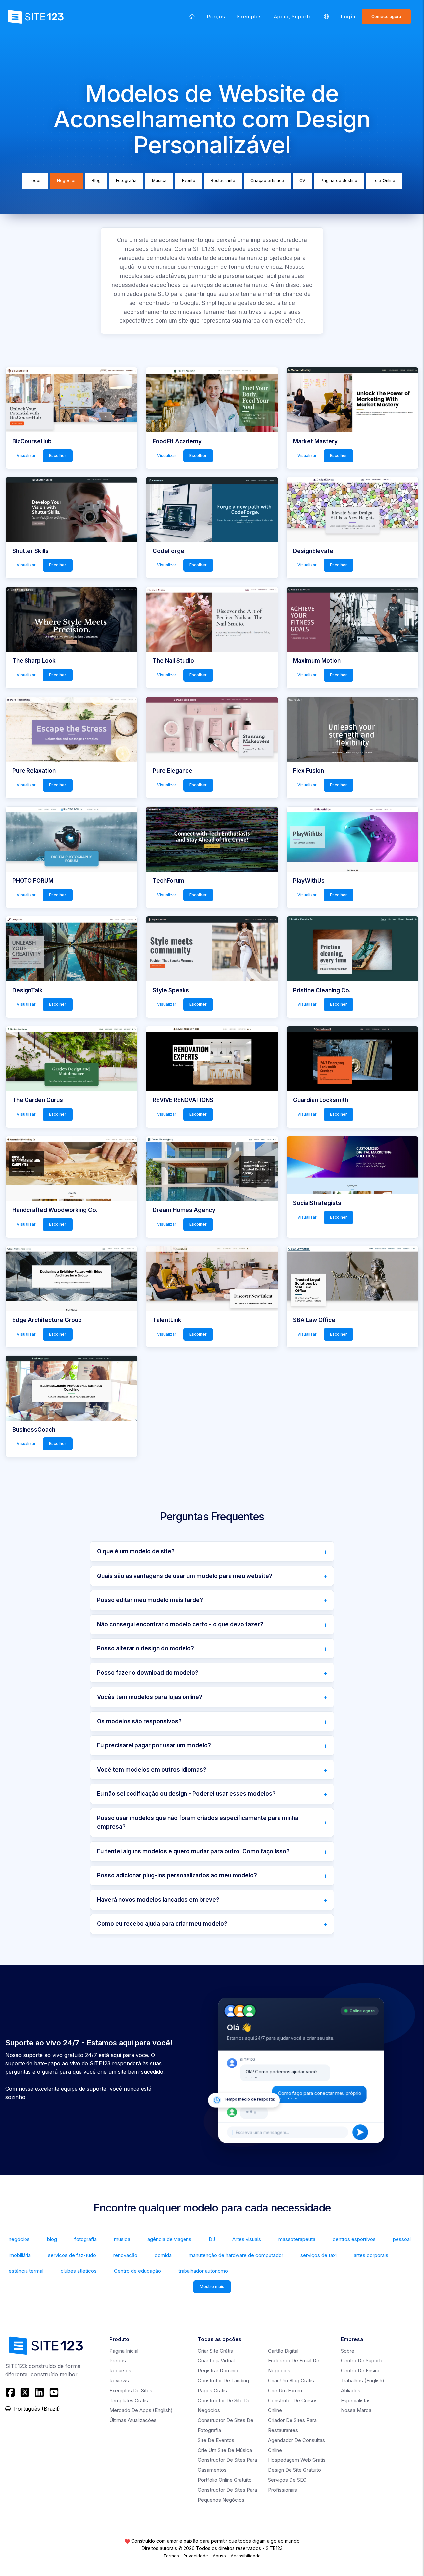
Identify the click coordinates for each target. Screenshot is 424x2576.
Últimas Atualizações (133, 2420)
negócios (19, 2239)
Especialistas (356, 2400)
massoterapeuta (297, 2239)
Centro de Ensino (361, 2371)
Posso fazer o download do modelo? (148, 1673)
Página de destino (339, 181)
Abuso (219, 2556)
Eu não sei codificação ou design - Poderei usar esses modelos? (186, 1794)
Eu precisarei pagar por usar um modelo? (154, 1745)
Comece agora (386, 16)
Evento (189, 181)
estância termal (26, 2271)
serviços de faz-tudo (72, 2255)
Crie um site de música (225, 2450)
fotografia (85, 2239)
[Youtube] (54, 2392)
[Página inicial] (192, 16)
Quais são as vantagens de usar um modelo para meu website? (185, 1576)
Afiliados (351, 2390)
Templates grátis (129, 2400)
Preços (216, 16)
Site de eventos (216, 2440)
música (122, 2239)
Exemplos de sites (131, 2390)
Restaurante (223, 181)
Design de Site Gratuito (294, 2470)
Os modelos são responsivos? (139, 1721)
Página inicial (124, 2351)
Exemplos (250, 16)
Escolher (58, 455)
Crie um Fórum (285, 2390)
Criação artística (267, 181)
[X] (25, 2392)
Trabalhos (363, 2381)
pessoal (402, 2239)
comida (163, 2255)
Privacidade (196, 2556)
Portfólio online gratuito (225, 2480)
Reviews (119, 2381)
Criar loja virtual (216, 2361)
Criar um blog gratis (291, 2381)
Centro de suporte (362, 2361)
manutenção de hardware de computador (236, 2255)
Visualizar (26, 455)
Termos (171, 2556)
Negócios (67, 181)
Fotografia (126, 181)
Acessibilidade (246, 2556)
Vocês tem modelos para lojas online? (150, 1697)
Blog (96, 181)
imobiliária (20, 2255)
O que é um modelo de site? (136, 1551)
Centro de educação (137, 2271)
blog (52, 2239)
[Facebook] (11, 2392)
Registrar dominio (218, 2371)
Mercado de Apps (141, 2410)
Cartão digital (283, 2351)
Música (159, 181)
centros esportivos (354, 2239)
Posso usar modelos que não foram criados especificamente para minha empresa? (198, 1822)
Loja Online (384, 181)
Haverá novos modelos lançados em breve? (158, 1900)
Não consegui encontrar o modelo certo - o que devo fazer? (180, 1624)
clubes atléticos (79, 2271)
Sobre (348, 2351)
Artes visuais (247, 2239)
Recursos (120, 2371)
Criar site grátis (215, 2351)
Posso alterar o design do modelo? (146, 1648)
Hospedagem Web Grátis (297, 2460)
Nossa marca (356, 2410)
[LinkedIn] (39, 2392)
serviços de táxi (318, 2255)
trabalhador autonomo (203, 2271)
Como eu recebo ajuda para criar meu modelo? (162, 1924)
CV (302, 181)
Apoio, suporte (293, 16)
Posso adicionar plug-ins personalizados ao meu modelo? (177, 1875)
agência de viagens (169, 2239)
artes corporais (371, 2255)
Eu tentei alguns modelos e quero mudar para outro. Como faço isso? (193, 1851)
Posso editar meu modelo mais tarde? (150, 1600)
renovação (125, 2255)
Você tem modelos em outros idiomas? (152, 1770)
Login (348, 16)
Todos (35, 181)
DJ (212, 2239)
